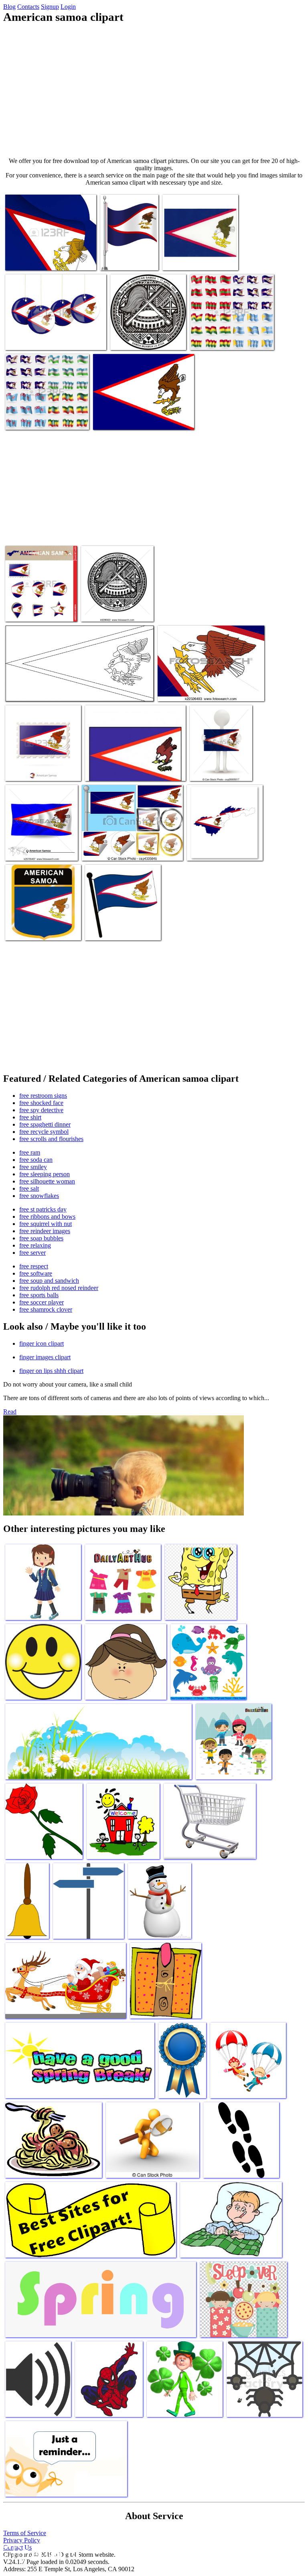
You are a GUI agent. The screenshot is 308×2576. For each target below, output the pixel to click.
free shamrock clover (46, 1309)
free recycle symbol (44, 1132)
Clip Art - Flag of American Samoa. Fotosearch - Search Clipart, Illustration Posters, (39, 843)
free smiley (33, 1167)
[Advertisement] (154, 91)
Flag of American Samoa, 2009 (43, 690)
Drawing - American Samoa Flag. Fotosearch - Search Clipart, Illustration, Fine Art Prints (211, 687)
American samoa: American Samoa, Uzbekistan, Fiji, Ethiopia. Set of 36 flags (47, 412)
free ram (30, 1152)
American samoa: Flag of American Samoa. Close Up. (48, 256)
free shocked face (41, 1103)
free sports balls (39, 1295)
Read (10, 1412)
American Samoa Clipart (192, 259)
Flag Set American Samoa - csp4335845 (129, 850)
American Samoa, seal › (139, 339)
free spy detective (41, 1110)
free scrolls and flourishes (51, 1139)
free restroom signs (43, 1096)
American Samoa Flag (32, 770)
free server (32, 1253)
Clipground (40, 2552)
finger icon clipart (42, 1343)
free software (36, 1273)
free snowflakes (39, 1196)
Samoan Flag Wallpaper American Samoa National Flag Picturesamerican (142, 416)
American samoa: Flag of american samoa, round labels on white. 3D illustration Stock (56, 333)
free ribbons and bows (47, 1217)
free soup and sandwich (49, 1281)
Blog (9, 7)
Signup (50, 7)
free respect (34, 1266)
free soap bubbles (41, 1238)
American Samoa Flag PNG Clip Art (128, 256)
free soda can (36, 1160)
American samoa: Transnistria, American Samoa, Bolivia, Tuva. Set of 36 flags (230, 333)
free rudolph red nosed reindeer (59, 1288)
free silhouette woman (47, 1181)
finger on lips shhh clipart (51, 1371)
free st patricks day (43, 1209)
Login (68, 7)
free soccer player (42, 1302)
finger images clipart (45, 1357)
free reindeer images (45, 1231)
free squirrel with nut (46, 1224)
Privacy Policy (22, 2540)
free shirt (30, 1117)
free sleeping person (45, 1174)
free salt (29, 1188)
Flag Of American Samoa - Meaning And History (220, 846)
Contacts (28, 7)
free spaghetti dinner (45, 1124)
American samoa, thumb (115, 770)
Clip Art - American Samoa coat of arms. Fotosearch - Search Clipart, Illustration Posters (114, 601)
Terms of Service (25, 2533)
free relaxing (35, 1245)
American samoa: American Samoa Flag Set (38, 607)
